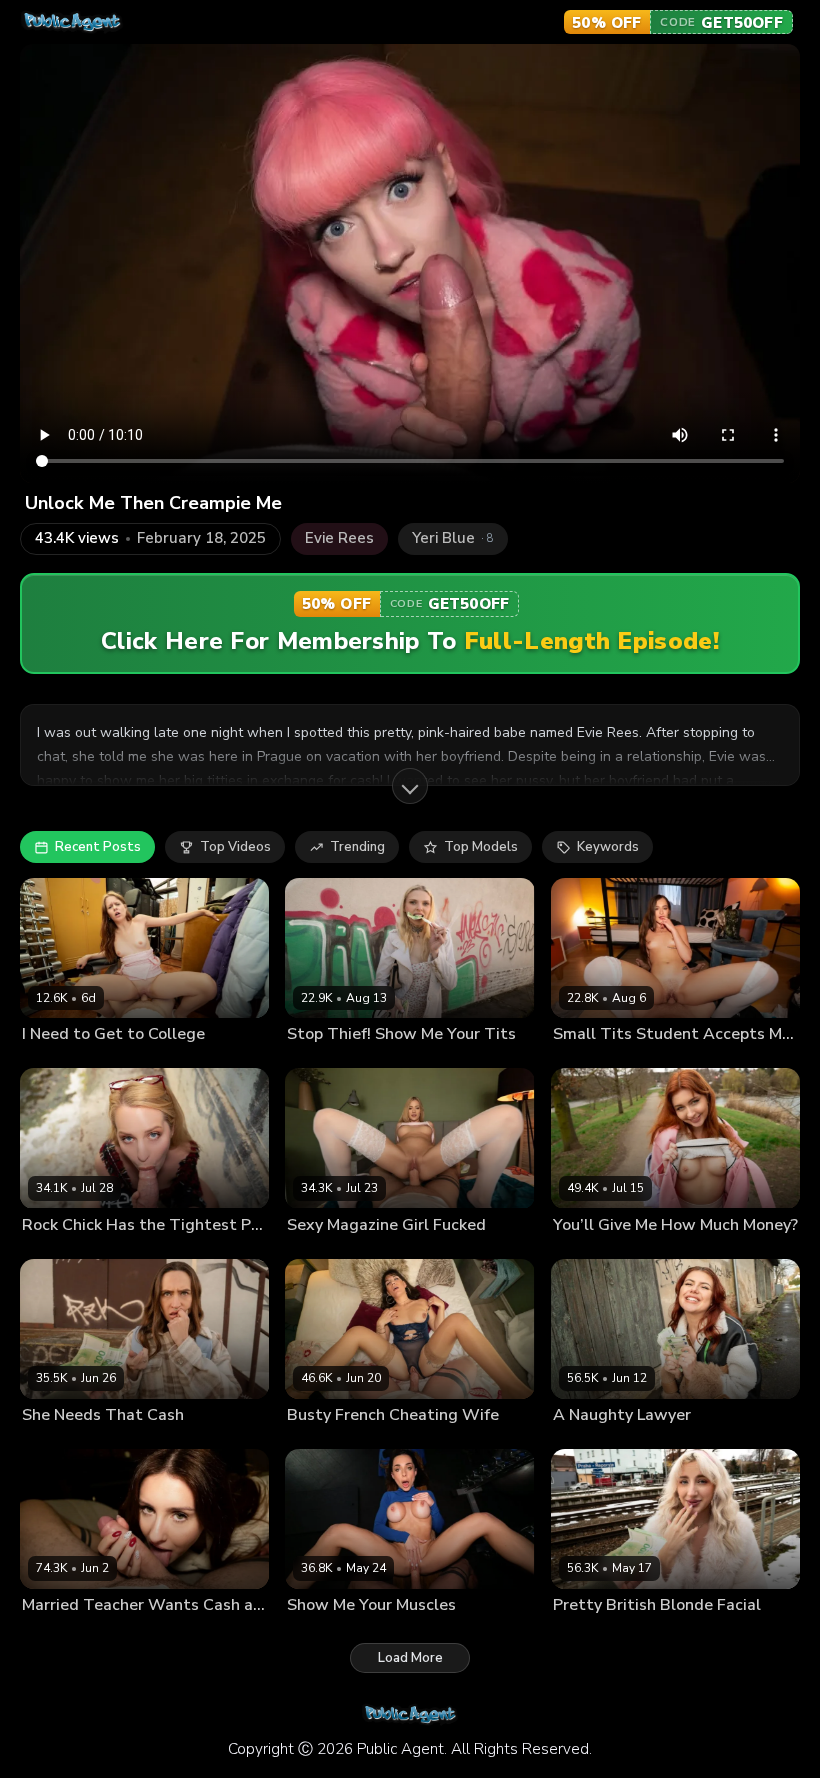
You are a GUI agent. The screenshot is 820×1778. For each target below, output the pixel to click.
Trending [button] (357, 847)
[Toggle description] (410, 786)
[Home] (72, 22)
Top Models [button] (481, 847)
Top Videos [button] (235, 847)
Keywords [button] (608, 847)
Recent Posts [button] (98, 847)
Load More (410, 1658)
